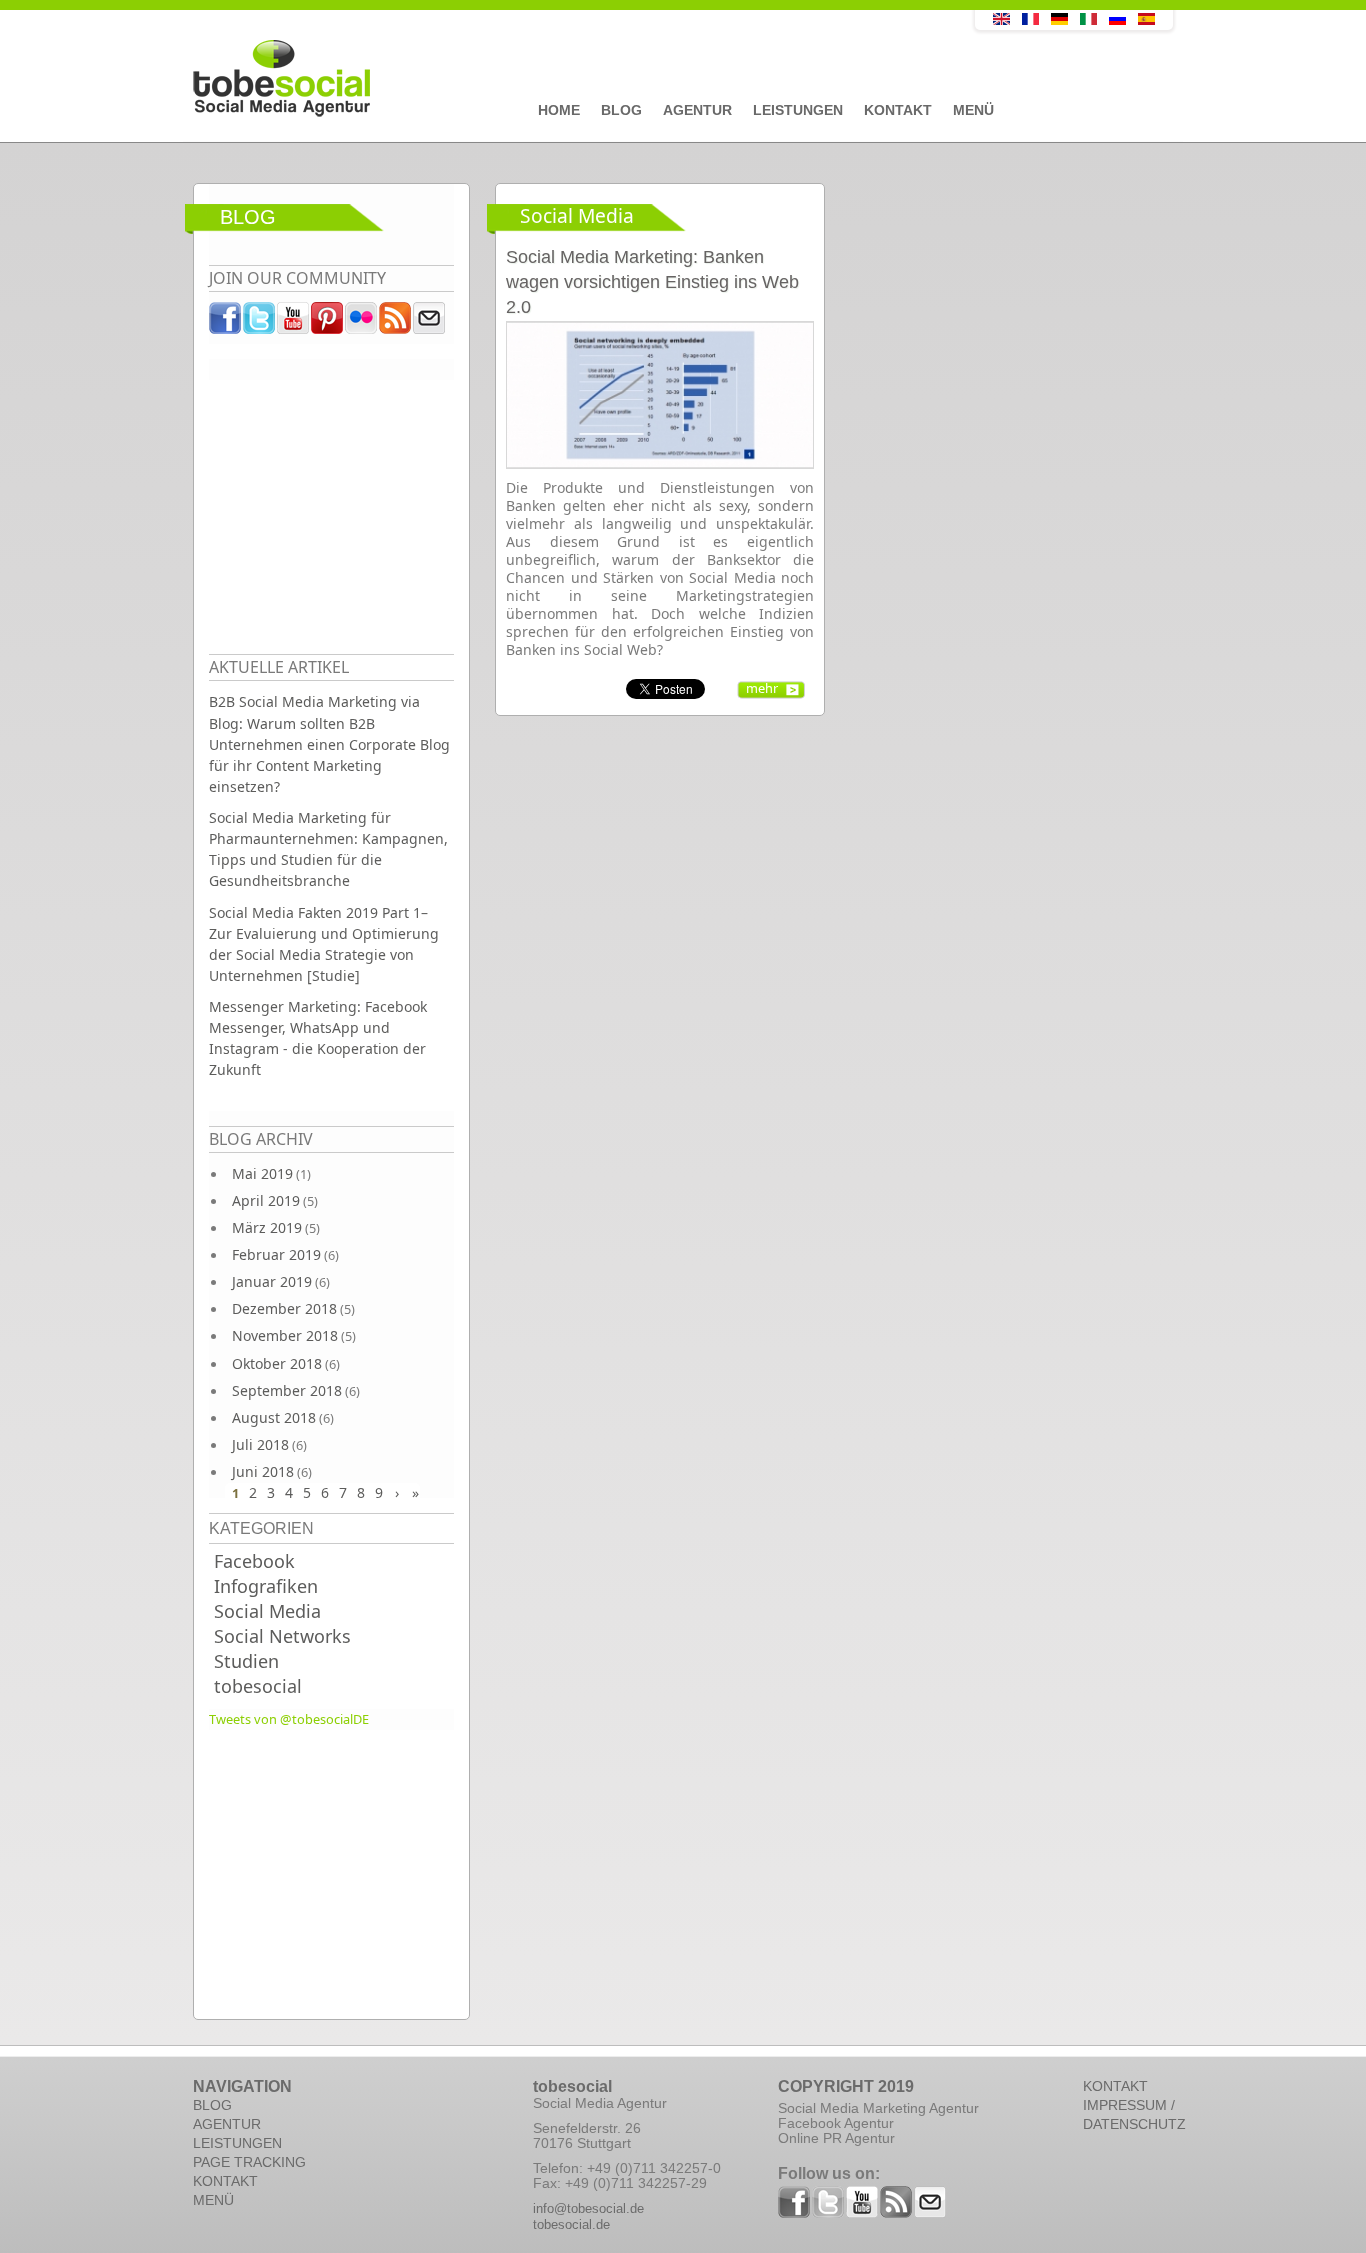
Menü (973, 110)
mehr (762, 688)
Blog (621, 110)
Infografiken (266, 1586)
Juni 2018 (263, 1471)
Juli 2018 (260, 1444)
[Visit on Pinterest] (328, 323)
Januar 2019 (272, 1281)
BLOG (212, 2105)
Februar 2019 (276, 1254)
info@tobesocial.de (588, 2208)
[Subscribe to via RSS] (396, 323)
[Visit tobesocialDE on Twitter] (260, 323)
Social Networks (282, 1636)
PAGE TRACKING (249, 2162)
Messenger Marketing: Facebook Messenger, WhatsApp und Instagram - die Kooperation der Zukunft (318, 1038)
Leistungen (798, 110)
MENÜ (213, 2200)
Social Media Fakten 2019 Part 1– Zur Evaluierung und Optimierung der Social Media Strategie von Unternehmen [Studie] (324, 944)
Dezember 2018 (284, 1308)
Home (559, 110)
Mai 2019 (262, 1173)
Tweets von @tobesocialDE (289, 1719)
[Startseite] (538, 79)
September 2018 (287, 1390)
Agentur (697, 110)
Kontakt (898, 110)
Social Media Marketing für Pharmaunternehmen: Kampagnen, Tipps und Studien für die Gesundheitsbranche (328, 849)
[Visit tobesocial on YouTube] (294, 323)
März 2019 (267, 1227)
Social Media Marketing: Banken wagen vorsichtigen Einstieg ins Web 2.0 (652, 282)
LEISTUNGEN (237, 2143)
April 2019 (266, 1200)
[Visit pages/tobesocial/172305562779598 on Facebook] (226, 323)
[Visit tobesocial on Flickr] (362, 323)
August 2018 (274, 1417)
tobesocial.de (571, 2224)
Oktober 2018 (277, 1363)
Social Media (267, 1611)
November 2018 (285, 1335)
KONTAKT (225, 2181)
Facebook (254, 1561)
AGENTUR (227, 2124)
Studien (246, 1661)
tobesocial (258, 1686)
